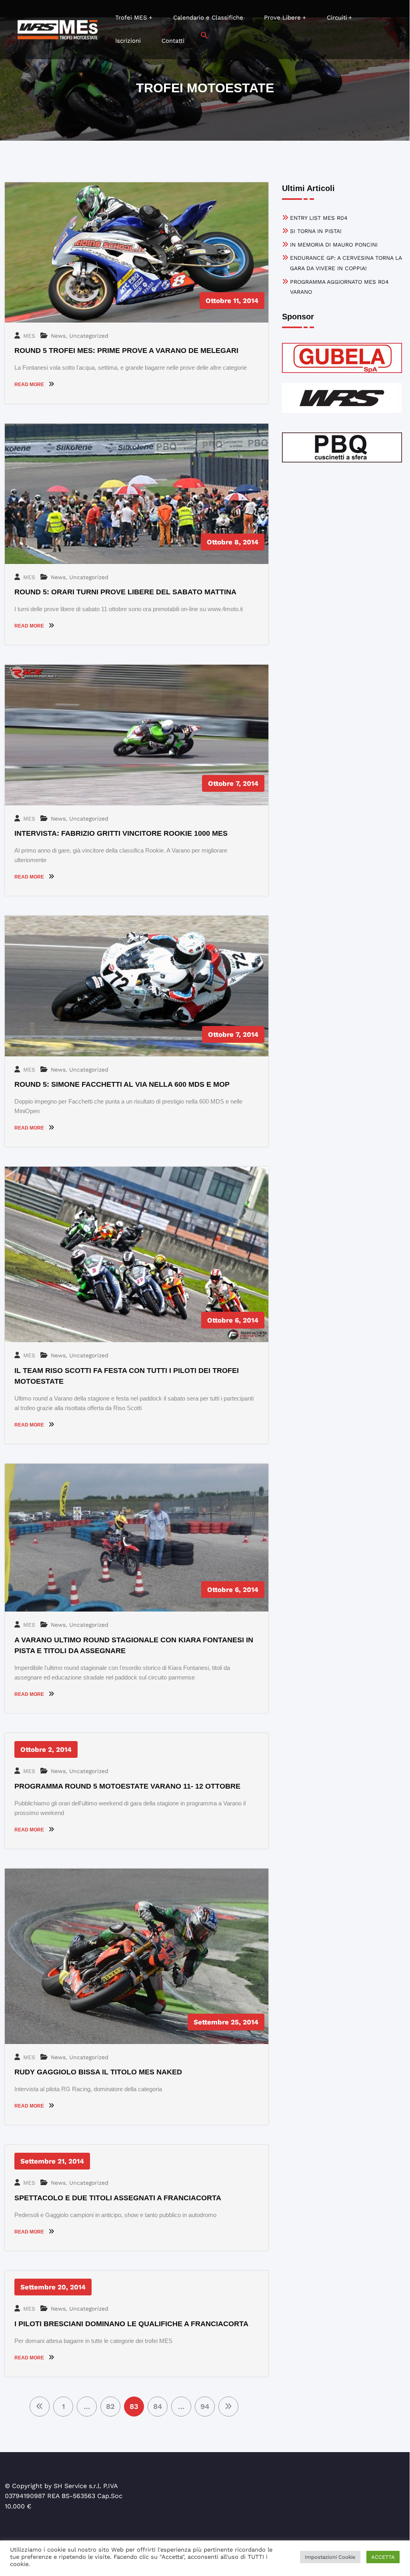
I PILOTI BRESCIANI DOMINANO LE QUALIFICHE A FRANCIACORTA (131, 2324)
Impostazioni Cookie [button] (330, 2557)
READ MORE (30, 385)
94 (205, 2406)
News (58, 336)
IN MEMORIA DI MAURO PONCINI (334, 245)
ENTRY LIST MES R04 (319, 218)
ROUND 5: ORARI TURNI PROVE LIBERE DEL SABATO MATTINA (125, 592)
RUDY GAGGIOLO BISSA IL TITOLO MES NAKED (98, 2072)
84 (158, 2406)
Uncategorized (89, 336)
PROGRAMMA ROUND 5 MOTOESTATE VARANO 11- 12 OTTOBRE (127, 1786)
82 (110, 2406)
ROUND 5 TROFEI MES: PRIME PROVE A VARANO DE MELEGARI (126, 351)
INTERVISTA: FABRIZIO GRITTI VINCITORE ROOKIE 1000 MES (121, 833)
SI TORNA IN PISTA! (316, 231)
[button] (204, 35)
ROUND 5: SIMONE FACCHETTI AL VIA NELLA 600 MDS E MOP (122, 1084)
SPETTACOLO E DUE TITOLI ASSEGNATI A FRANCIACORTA (118, 2198)
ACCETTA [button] (383, 2557)
